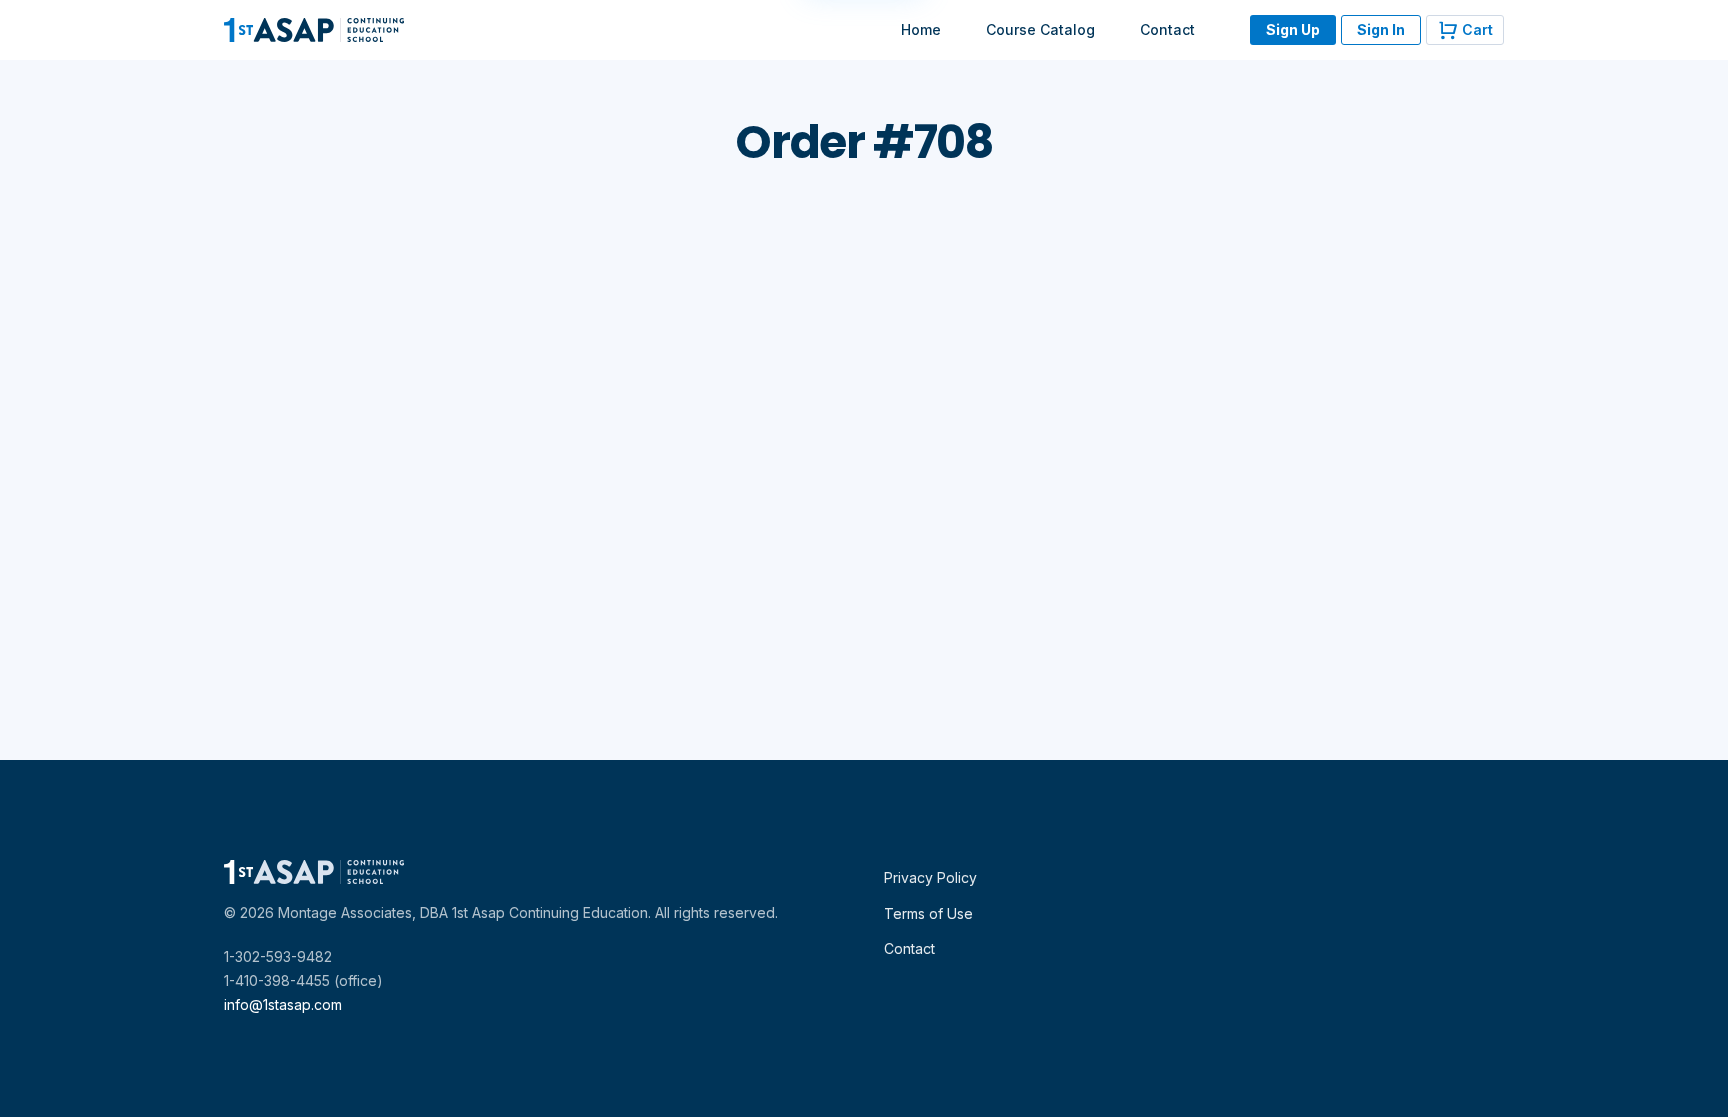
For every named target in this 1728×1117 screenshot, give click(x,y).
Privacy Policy (930, 877)
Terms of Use (928, 913)
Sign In (1381, 29)
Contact (1167, 29)
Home (921, 29)
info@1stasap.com (283, 1004)
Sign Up (1293, 29)
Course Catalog (1040, 29)
